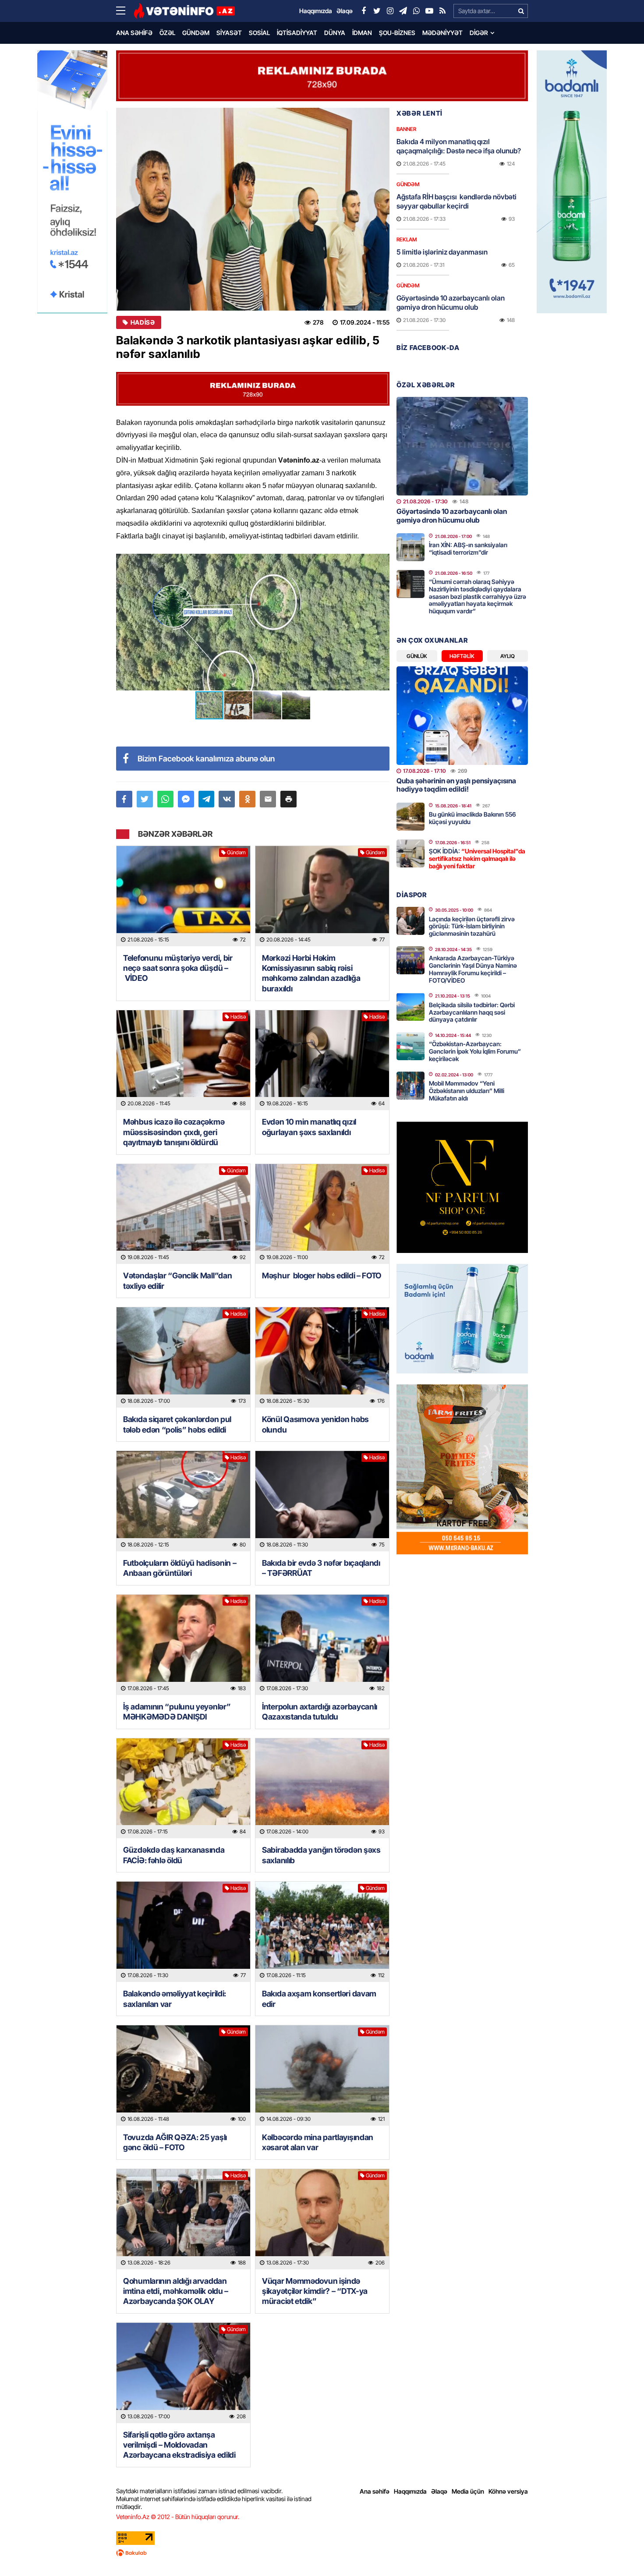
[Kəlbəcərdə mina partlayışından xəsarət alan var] (322, 2075)
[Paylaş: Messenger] (186, 799)
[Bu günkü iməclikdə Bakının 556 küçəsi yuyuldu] (410, 817)
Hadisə (143, 322)
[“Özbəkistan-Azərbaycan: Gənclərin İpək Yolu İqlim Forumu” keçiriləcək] (410, 1046)
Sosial (259, 33)
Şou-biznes (397, 33)
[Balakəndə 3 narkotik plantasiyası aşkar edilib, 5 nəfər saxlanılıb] (253, 209)
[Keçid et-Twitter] (377, 11)
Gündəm (196, 33)
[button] (382, 562)
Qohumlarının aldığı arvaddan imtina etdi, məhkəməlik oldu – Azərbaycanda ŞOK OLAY (176, 2291)
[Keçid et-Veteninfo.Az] (184, 11)
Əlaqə (439, 2491)
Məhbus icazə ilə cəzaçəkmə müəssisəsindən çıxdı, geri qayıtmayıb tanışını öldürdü (174, 1132)
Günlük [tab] (417, 656)
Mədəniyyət (442, 33)
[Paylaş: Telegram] (207, 799)
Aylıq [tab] (508, 656)
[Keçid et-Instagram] (390, 11)
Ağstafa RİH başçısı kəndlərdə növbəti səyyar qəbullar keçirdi (456, 201)
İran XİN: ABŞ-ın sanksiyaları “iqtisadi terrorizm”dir (468, 548)
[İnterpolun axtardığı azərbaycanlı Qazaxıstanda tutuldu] (322, 1645)
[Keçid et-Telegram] (403, 11)
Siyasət (229, 33)
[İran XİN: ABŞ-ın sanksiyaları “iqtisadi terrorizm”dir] (410, 547)
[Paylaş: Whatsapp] (165, 799)
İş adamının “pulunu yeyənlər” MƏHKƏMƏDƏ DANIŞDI (177, 1712)
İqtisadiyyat (297, 33)
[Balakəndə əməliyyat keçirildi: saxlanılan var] (183, 1932)
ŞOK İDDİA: (477, 858)
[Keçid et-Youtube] (429, 11)
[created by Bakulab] (322, 2553)
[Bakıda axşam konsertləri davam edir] (322, 1932)
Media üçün (468, 2491)
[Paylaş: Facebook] (124, 799)
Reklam (407, 239)
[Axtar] (521, 11)
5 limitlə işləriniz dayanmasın (442, 252)
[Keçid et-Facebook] (364, 11)
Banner (406, 129)
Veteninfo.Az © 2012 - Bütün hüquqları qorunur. (178, 2517)
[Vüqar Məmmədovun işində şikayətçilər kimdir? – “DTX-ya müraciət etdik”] (322, 2219)
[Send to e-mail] (268, 799)
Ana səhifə (134, 33)
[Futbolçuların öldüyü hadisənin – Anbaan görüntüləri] (183, 1501)
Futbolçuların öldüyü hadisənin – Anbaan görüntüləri (180, 1568)
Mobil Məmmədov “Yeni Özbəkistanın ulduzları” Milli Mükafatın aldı (467, 1091)
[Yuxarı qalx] (619, 2551)
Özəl (167, 33)
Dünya (335, 33)
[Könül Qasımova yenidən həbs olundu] (322, 1357)
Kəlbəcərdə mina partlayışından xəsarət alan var (318, 2142)
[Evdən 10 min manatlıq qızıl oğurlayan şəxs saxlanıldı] (322, 1060)
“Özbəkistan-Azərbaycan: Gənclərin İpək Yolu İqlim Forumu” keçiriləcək (475, 1051)
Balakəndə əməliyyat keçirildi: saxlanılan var (175, 1999)
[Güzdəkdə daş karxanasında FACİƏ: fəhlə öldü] (183, 1789)
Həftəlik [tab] (462, 656)
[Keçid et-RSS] (442, 11)
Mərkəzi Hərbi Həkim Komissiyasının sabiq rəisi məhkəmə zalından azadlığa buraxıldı (311, 973)
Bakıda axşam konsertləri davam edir (319, 1999)
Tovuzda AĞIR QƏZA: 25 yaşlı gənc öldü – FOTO (175, 2142)
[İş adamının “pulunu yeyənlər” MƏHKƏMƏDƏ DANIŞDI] (183, 1645)
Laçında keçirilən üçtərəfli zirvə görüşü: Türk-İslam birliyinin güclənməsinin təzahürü (472, 926)
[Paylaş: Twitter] (145, 799)
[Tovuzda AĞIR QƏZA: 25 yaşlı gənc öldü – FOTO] (183, 2075)
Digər (479, 33)
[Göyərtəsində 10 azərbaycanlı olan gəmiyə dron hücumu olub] (462, 446)
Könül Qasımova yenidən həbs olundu (315, 1424)
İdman (362, 33)
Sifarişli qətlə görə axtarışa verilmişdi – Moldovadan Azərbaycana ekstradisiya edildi (179, 2445)
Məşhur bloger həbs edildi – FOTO (322, 1276)
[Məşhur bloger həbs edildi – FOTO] (322, 1214)
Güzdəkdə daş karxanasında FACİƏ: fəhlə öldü (174, 1855)
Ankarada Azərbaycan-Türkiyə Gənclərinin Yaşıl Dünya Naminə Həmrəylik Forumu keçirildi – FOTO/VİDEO (473, 969)
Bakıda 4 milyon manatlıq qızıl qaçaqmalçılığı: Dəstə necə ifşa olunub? (459, 146)
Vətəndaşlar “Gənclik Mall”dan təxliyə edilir (177, 1281)
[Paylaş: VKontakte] (227, 799)
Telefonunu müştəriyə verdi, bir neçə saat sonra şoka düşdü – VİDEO (178, 968)
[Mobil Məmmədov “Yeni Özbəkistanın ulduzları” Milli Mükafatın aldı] (410, 1086)
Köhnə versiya (508, 2491)
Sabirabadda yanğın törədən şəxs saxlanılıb (321, 1855)
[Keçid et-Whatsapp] (416, 11)
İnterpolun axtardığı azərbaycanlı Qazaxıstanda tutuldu (320, 1712)
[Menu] (125, 11)
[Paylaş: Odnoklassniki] (247, 799)
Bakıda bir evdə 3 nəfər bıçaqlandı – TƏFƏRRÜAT (321, 1568)
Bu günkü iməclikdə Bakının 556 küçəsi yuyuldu (472, 818)
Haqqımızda (410, 2491)
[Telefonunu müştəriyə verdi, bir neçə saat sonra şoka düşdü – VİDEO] (183, 896)
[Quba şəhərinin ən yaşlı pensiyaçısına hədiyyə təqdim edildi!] (462, 716)
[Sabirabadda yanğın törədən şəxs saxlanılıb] (322, 1789)
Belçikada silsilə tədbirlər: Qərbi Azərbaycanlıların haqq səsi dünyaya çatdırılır (472, 1012)
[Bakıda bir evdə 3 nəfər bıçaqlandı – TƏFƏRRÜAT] (322, 1501)
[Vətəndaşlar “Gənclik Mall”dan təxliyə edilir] (183, 1214)
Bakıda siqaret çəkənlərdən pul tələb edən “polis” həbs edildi (177, 1424)
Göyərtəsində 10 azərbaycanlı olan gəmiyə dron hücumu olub (451, 303)
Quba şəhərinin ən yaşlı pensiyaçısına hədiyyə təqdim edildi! (456, 785)
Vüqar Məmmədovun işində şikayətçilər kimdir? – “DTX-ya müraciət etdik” (315, 2291)
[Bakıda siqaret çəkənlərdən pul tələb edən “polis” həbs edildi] (183, 1357)
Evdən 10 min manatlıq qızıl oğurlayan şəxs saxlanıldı (309, 1127)
